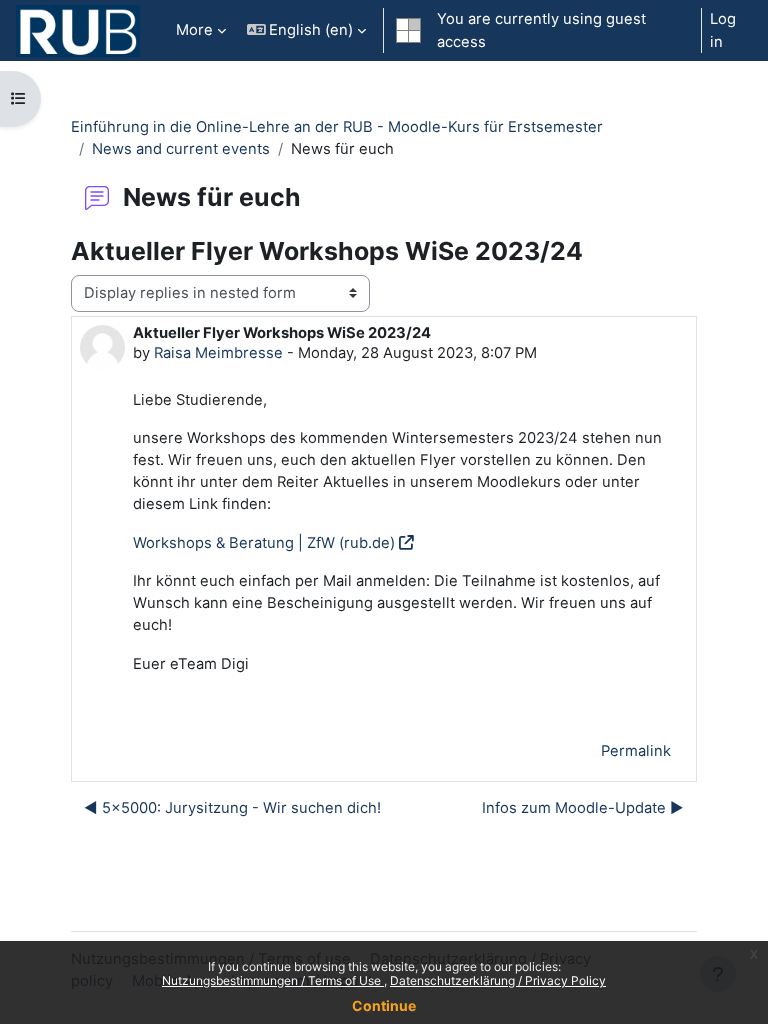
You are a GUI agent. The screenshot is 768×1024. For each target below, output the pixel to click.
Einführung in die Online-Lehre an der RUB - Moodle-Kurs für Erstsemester (337, 127)
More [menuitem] (194, 30)
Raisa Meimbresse (218, 353)
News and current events (181, 149)
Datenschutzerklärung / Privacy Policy (498, 980)
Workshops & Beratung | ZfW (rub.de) (264, 543)
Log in (723, 30)
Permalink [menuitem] (636, 751)
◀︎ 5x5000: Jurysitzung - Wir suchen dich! (232, 808)
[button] (307, 30)
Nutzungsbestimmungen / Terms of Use (273, 980)
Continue (384, 1005)
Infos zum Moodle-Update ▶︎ (583, 808)
